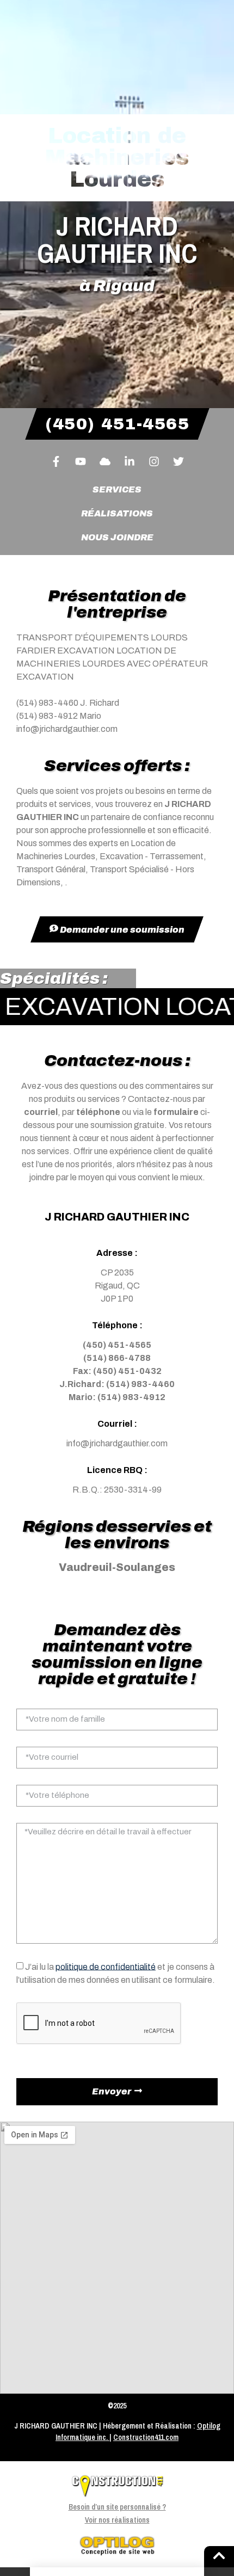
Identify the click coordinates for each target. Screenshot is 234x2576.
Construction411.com (146, 2437)
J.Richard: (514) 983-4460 (117, 1384)
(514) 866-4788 (117, 1358)
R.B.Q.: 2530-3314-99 (117, 1490)
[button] (117, 2572)
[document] (117, 2572)
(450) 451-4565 (117, 1345)
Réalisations (117, 513)
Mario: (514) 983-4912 (117, 1397)
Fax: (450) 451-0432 (117, 1371)
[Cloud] (105, 461)
